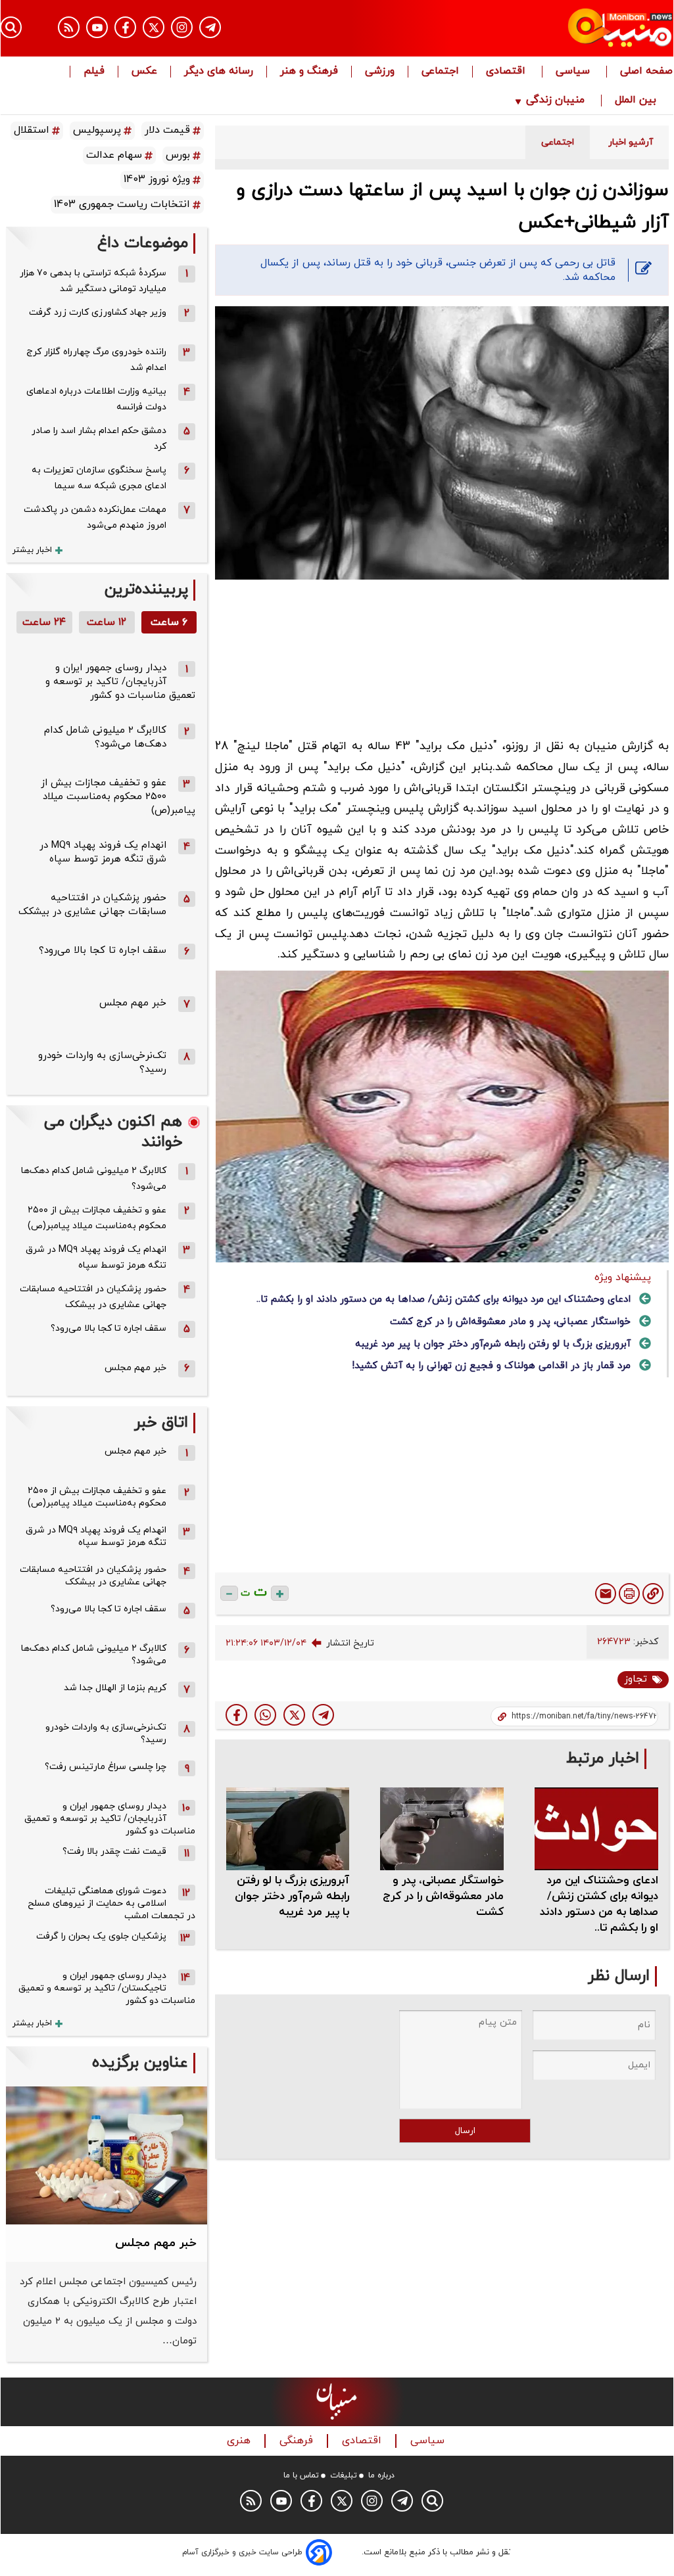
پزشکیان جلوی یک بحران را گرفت (101, 1936)
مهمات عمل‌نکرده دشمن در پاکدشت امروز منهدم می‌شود (95, 517)
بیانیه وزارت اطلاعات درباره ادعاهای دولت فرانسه (96, 399)
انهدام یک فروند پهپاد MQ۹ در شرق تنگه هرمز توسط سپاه (103, 852)
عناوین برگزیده (140, 2063)
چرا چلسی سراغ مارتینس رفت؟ (106, 1767)
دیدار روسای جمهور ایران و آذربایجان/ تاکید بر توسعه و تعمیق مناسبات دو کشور (120, 682)
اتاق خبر (161, 1423)
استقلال (32, 130)
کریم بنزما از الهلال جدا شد (115, 1688)
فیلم (94, 72)
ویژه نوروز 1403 (157, 179)
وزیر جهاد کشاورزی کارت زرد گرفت (98, 312)
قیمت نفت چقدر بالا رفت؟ (114, 1851)
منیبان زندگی (555, 101)
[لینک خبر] (653, 1594)
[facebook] (236, 1715)
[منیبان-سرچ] (432, 2501)
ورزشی (380, 72)
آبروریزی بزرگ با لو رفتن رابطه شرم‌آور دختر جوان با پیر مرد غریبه (493, 1344)
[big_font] (280, 1593)
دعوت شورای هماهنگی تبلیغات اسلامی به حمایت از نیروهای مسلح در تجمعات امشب (111, 1903)
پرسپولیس (97, 130)
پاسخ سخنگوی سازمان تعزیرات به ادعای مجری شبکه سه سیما (99, 478)
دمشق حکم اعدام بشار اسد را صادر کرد (99, 439)
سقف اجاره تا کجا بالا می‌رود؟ (103, 951)
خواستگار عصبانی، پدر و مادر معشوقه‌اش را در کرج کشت (510, 1322)
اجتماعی (440, 72)
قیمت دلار (167, 130)
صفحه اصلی (646, 72)
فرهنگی (298, 2441)
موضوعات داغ (143, 243)
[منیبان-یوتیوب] (97, 27)
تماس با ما (301, 2475)
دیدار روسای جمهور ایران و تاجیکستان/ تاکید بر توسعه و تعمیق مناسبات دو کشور (107, 1988)
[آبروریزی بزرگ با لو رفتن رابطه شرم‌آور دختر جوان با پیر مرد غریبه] (288, 1828)
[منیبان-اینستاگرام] (182, 27)
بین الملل (637, 101)
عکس (144, 72)
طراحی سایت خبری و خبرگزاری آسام (242, 2552)
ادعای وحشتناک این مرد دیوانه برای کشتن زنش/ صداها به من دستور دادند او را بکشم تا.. (444, 1299)
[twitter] (294, 1715)
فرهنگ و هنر (309, 72)
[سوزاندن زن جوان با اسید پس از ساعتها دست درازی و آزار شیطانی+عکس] (323, 1715)
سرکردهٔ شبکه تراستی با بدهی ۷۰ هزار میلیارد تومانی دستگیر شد (93, 281)
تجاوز (636, 1679)
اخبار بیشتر (32, 550)
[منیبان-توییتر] (154, 27)
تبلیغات (344, 2475)
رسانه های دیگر (219, 72)
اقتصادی (507, 72)
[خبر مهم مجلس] (107, 2155)
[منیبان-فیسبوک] (125, 27)
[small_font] (229, 1593)
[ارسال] (606, 1594)
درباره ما (381, 2475)
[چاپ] (629, 1594)
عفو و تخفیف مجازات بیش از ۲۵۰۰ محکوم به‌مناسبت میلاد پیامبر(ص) (118, 797)
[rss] (69, 27)
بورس (178, 155)
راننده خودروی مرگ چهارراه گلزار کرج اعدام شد (96, 360)
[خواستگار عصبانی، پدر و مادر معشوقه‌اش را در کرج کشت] (442, 1828)
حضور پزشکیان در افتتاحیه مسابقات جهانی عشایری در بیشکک (92, 905)
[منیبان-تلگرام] (210, 27)
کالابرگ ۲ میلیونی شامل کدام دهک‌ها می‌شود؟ (105, 737)
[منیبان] (572, 28)
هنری (240, 2441)
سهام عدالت (114, 155)
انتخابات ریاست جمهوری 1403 (122, 204)
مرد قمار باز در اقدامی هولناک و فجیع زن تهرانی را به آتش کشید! (491, 1366)
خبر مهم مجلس (133, 1003)
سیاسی (574, 72)
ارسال (465, 2131)
